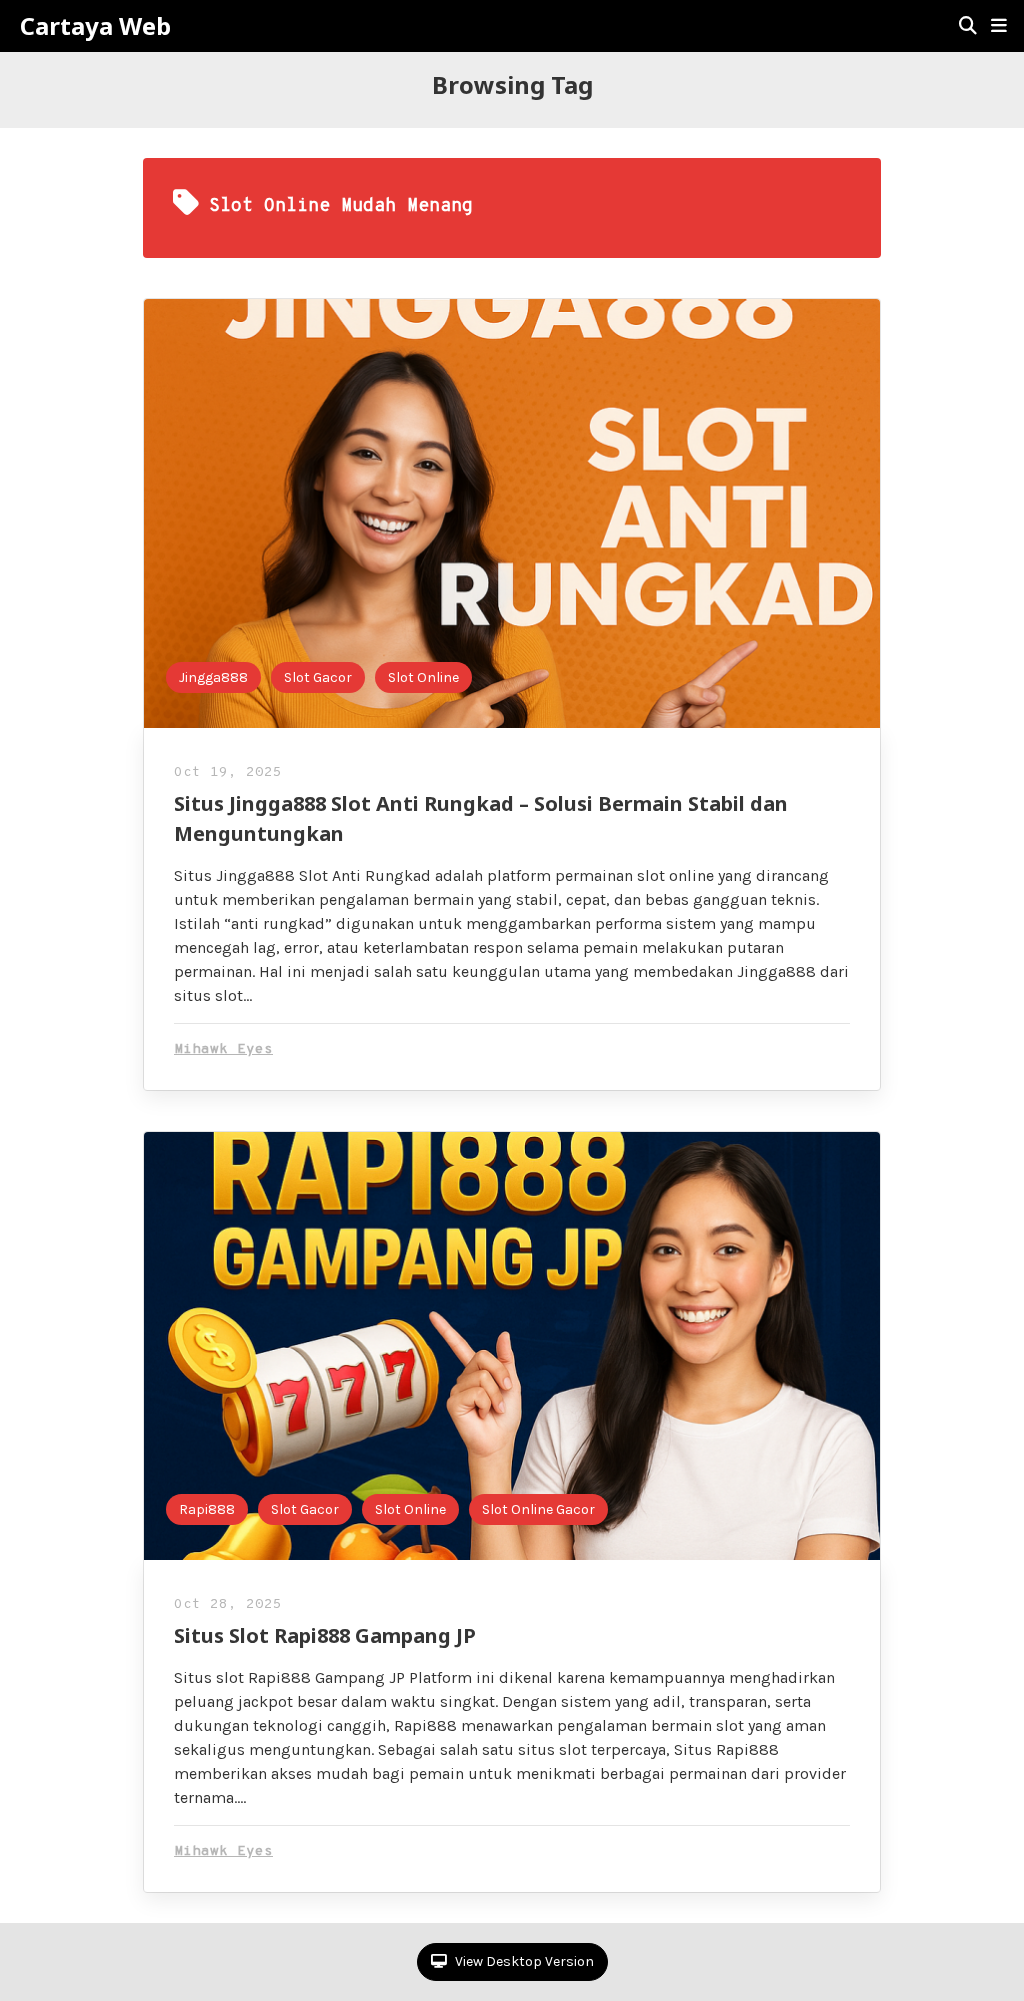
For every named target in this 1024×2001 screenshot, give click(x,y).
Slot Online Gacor (538, 1509)
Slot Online (423, 677)
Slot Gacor (318, 677)
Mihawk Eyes (223, 1049)
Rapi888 (207, 1509)
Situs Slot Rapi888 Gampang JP (325, 1635)
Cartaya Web (95, 26)
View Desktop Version (523, 1961)
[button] (999, 26)
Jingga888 (213, 677)
